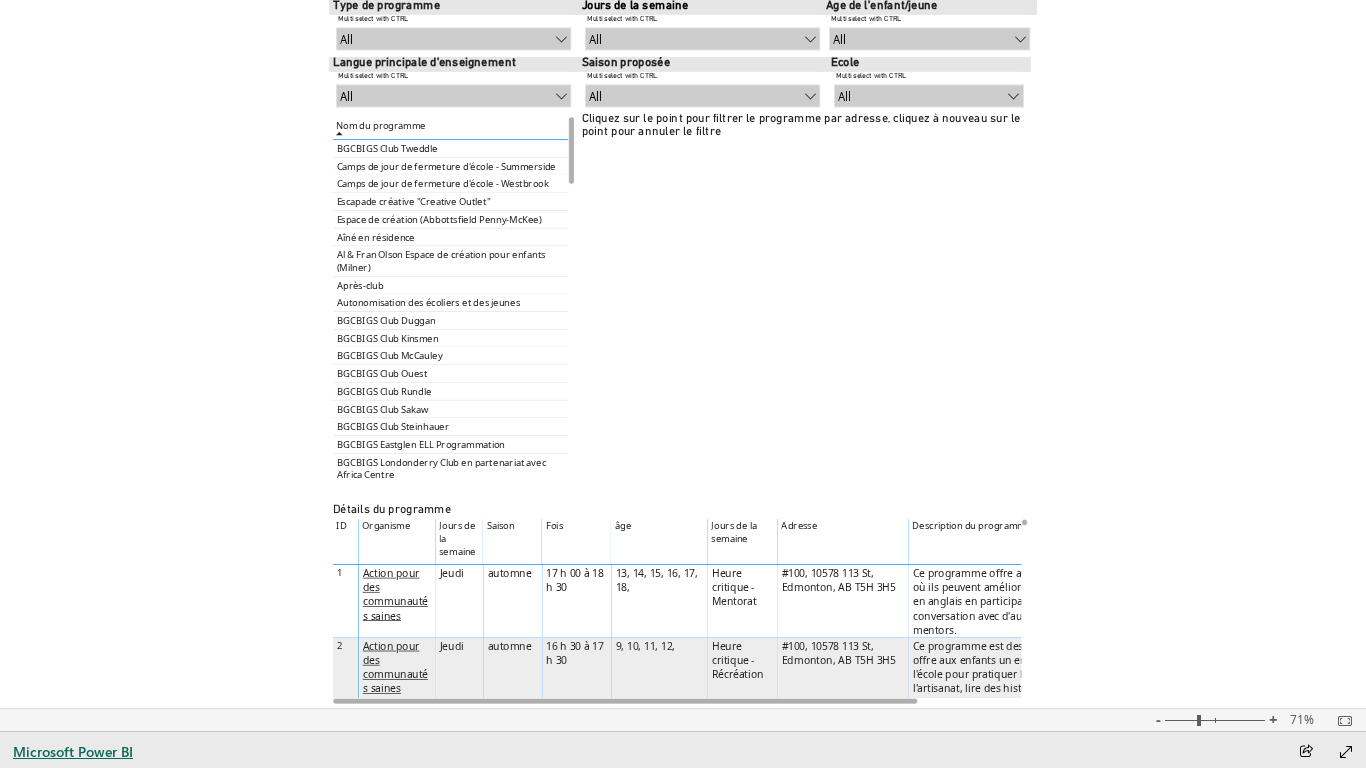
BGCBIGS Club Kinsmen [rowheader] (387, 338)
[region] (683, 354)
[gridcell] (397, 601)
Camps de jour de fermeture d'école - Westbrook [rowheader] (442, 183)
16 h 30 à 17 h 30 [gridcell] (574, 653)
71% (1302, 720)
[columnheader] (397, 542)
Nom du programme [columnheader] (381, 125)
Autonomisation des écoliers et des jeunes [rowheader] (427, 302)
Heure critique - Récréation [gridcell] (737, 660)
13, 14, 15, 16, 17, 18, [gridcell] (656, 580)
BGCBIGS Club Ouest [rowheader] (381, 373)
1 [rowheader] (339, 572)
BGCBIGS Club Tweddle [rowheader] (386, 148)
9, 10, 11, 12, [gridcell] (644, 646)
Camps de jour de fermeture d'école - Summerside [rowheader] (445, 166)
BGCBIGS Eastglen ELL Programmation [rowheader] (420, 444)
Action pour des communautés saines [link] (394, 594)
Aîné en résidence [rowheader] (375, 237)
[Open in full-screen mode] (1346, 752)
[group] (453, 28)
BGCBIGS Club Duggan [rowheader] (385, 320)
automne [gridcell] (509, 573)
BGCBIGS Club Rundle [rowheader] (383, 391)
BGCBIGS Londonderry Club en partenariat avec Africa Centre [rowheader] (441, 468)
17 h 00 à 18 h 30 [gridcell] (574, 580)
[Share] (1306, 752)
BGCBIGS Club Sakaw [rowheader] (381, 409)
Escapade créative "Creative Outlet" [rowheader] (413, 201)
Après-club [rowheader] (359, 285)
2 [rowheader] (339, 645)
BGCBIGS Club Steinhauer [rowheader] (392, 426)
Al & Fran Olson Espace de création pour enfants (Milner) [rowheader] (440, 260)
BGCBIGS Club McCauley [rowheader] (389, 355)
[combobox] (453, 39)
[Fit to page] (1340, 721)
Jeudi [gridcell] (451, 573)
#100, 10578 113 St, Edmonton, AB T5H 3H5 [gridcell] (838, 580)
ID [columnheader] (341, 526)
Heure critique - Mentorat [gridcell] (733, 587)
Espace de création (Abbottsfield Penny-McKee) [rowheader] (438, 219)
